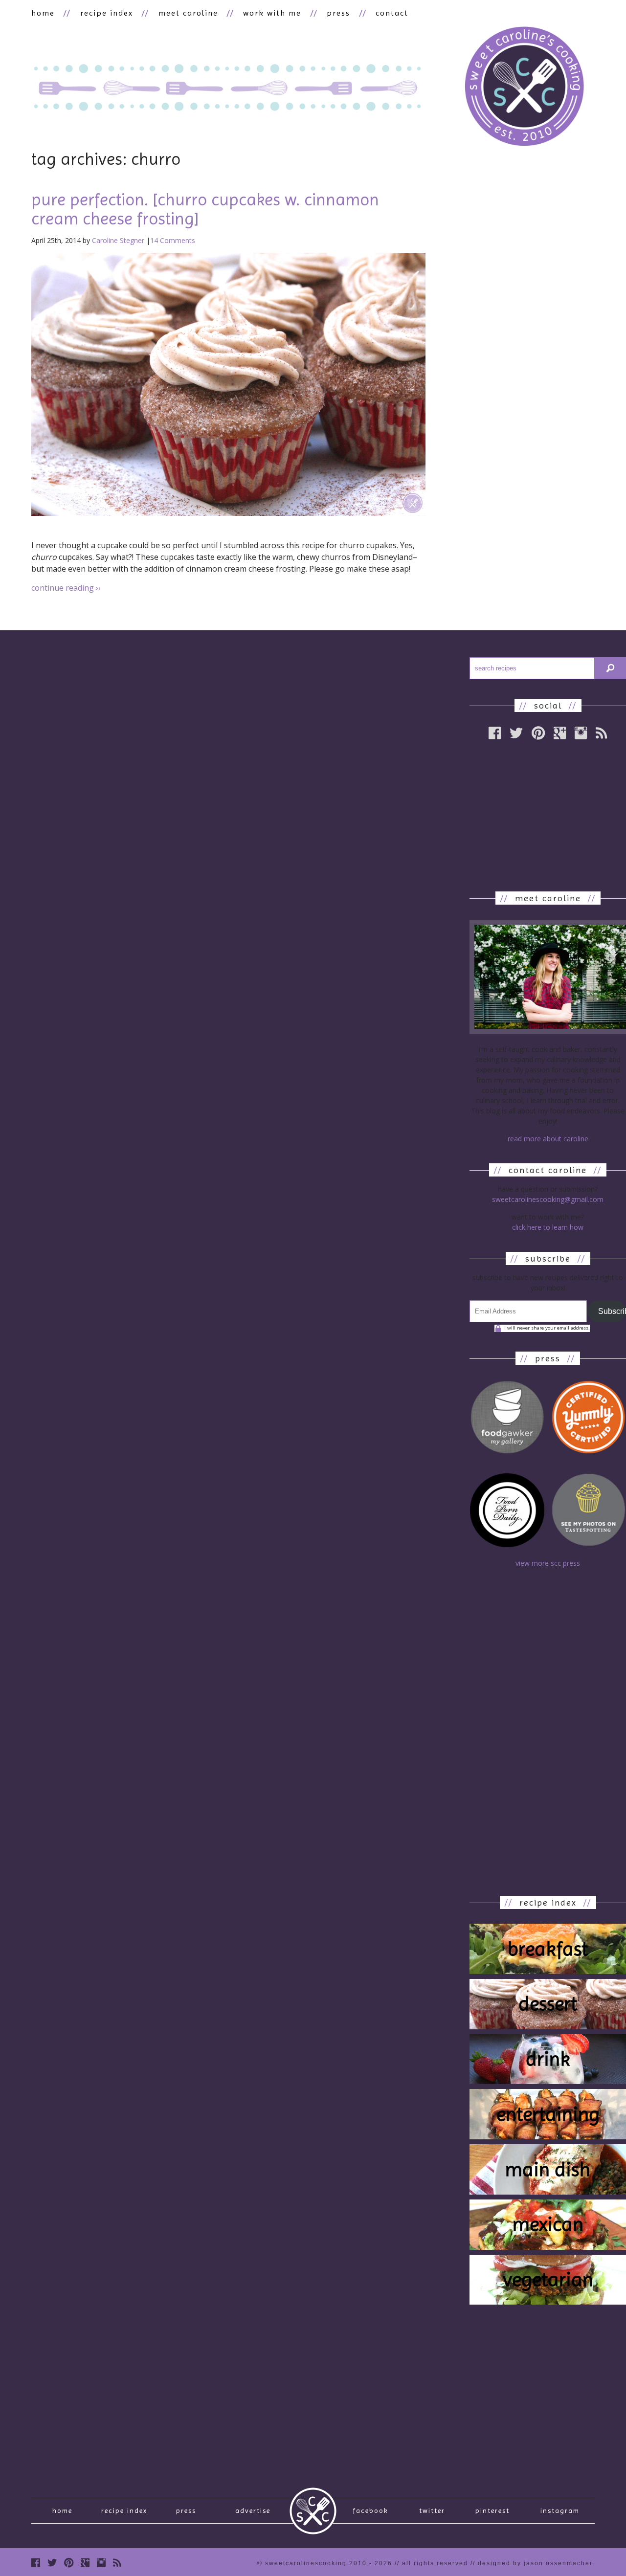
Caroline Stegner (118, 240)
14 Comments (173, 240)
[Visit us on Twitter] (52, 2563)
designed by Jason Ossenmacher (535, 2563)
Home (62, 2510)
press (338, 13)
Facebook (370, 2510)
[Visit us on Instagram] (101, 2563)
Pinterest (492, 2510)
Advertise (253, 2510)
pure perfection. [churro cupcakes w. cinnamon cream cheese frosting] (205, 209)
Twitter (432, 2510)
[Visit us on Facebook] (36, 2563)
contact (392, 13)
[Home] (524, 88)
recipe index (107, 13)
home (43, 13)
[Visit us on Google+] (85, 2563)
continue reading (66, 588)
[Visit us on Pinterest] (69, 2563)
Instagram (560, 2510)
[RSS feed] (117, 2563)
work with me (272, 13)
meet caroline (188, 13)
